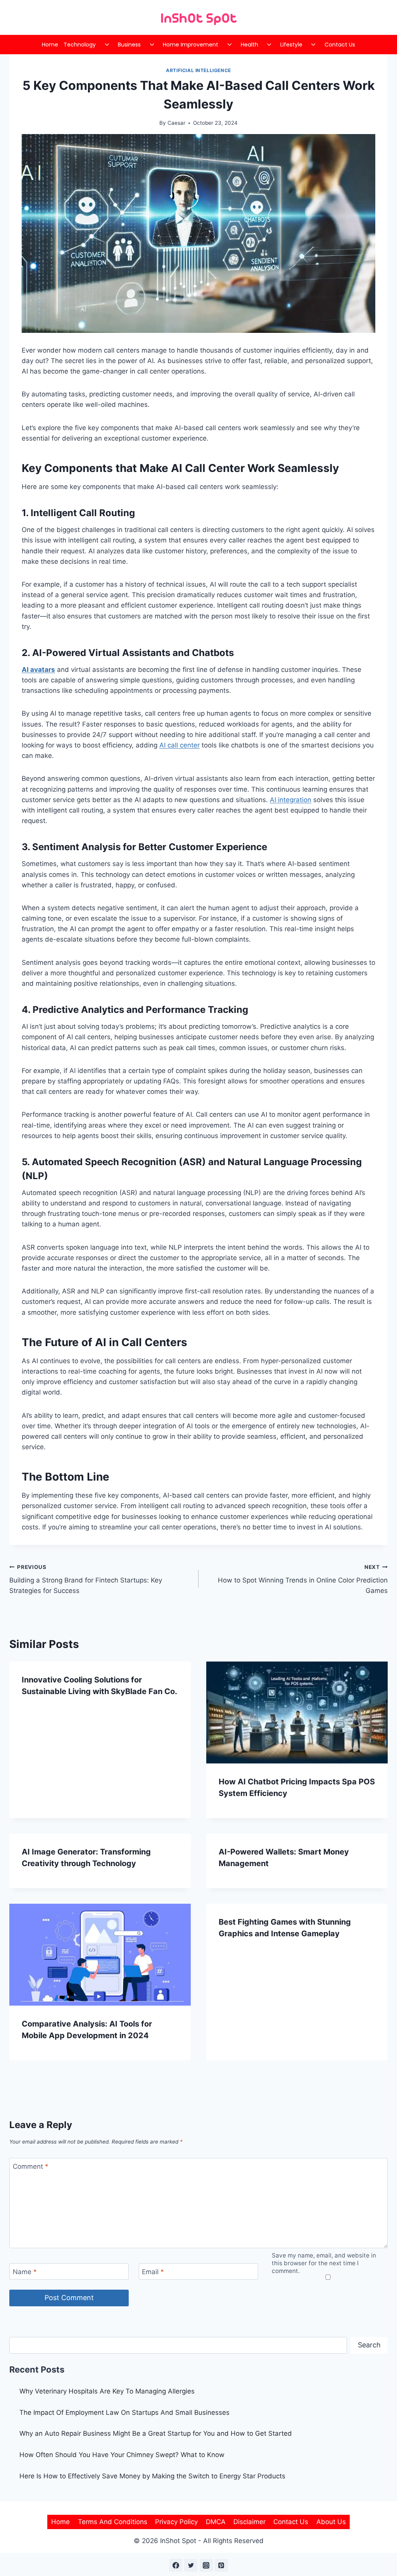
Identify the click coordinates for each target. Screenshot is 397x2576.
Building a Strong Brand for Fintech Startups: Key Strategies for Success (86, 1579)
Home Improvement (191, 45)
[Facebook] (176, 2565)
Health (249, 45)
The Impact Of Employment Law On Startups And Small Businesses (124, 2412)
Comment (31, 2166)
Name (25, 2272)
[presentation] (297, 1712)
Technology (80, 45)
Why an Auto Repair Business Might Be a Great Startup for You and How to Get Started (156, 2433)
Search (369, 2345)
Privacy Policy (176, 2522)
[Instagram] (206, 2565)
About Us (331, 2522)
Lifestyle (291, 45)
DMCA (216, 2522)
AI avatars (38, 670)
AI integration (291, 800)
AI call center (180, 745)
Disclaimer (249, 2522)
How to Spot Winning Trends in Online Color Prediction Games (303, 1579)
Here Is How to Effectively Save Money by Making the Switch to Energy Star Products (152, 2476)
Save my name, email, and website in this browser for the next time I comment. (324, 2263)
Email (153, 2272)
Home (50, 45)
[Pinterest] (221, 2565)
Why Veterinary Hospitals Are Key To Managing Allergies (107, 2391)
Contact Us (340, 45)
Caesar (176, 123)
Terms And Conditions (113, 2522)
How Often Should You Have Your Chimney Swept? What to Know (122, 2455)
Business (129, 45)
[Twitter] (191, 2565)
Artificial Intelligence (198, 70)
